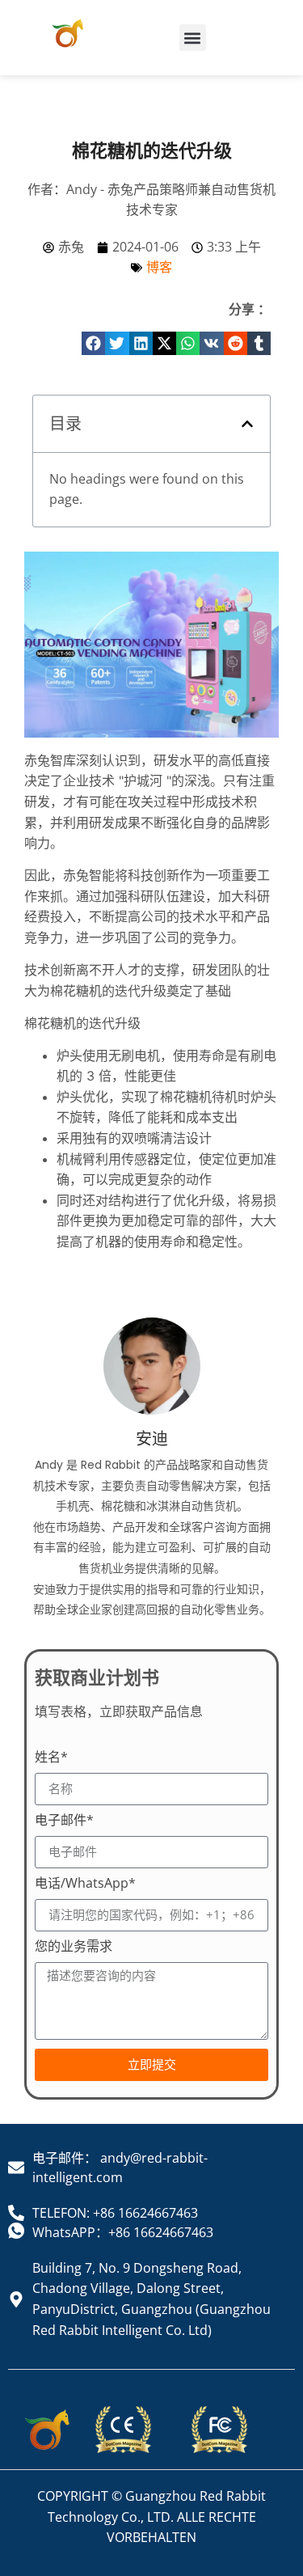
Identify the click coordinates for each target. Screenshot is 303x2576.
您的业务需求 (74, 1947)
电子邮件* (64, 1821)
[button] (193, 38)
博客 (159, 267)
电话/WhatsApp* (85, 1884)
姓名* (51, 1758)
